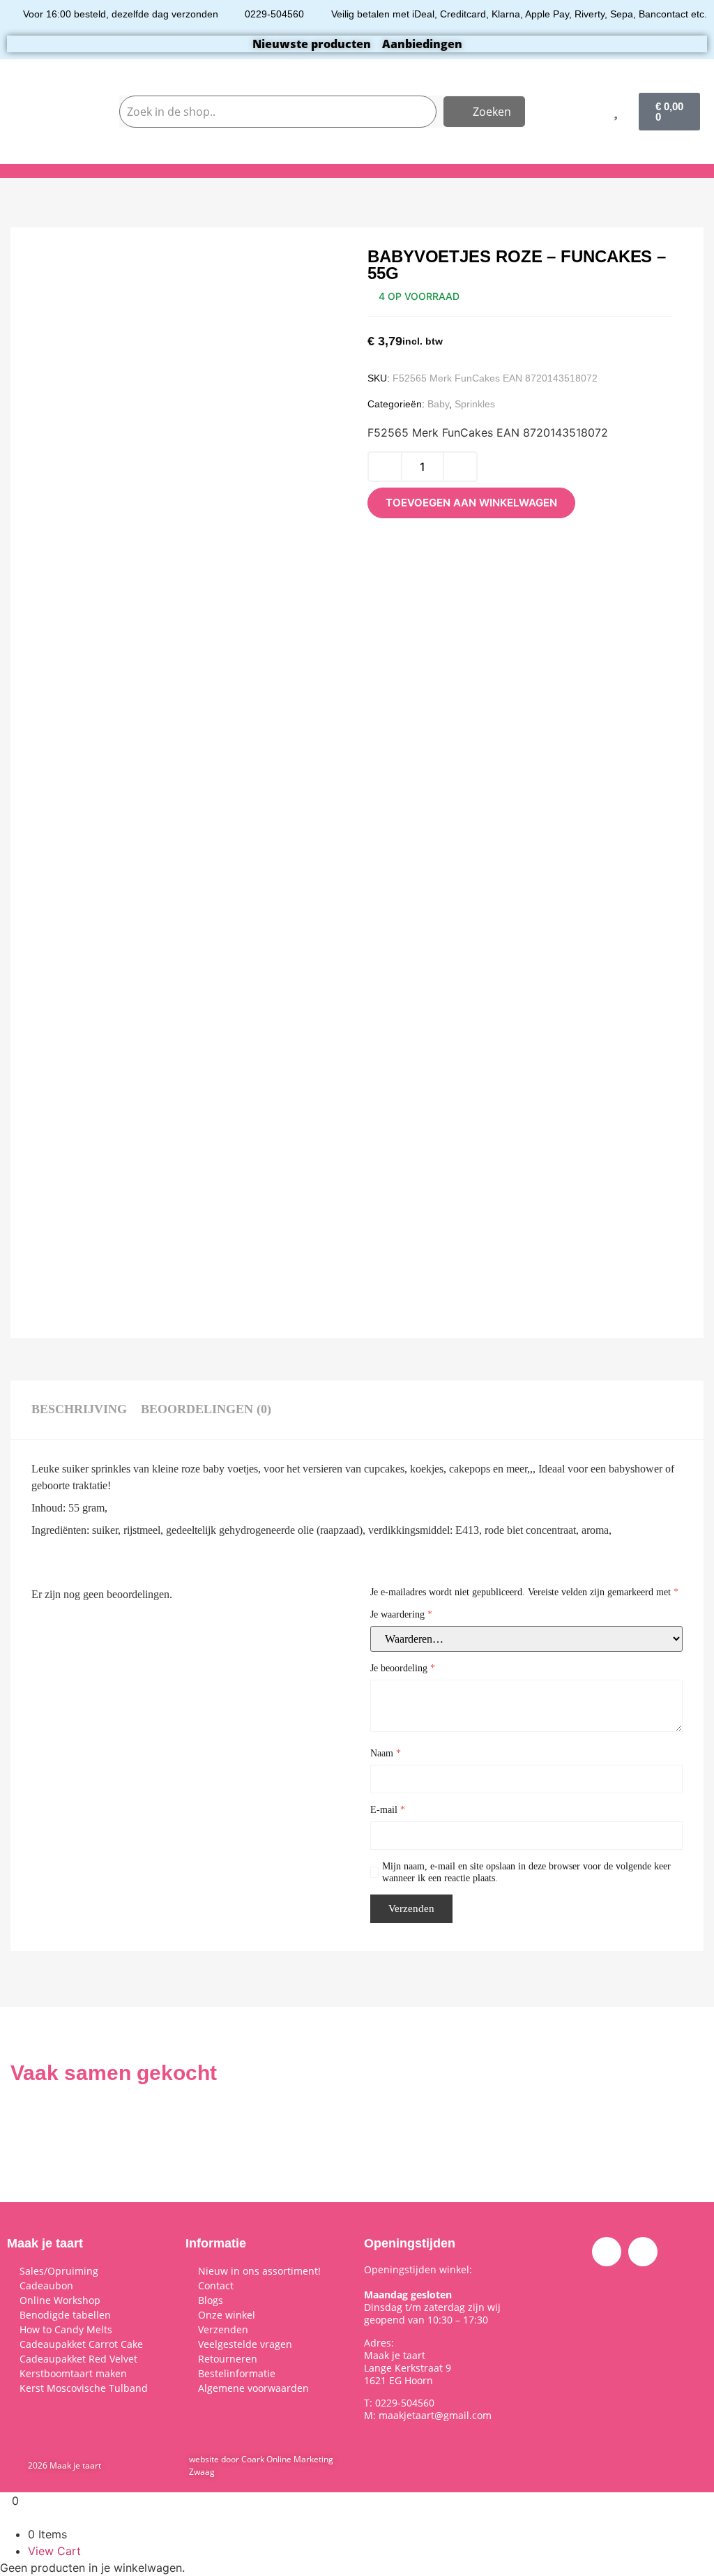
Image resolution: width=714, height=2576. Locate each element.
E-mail (388, 1810)
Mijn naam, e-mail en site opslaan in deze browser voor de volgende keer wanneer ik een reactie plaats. (526, 1872)
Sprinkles (475, 404)
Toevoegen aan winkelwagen (471, 503)
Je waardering (401, 1614)
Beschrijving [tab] (79, 1409)
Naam (386, 1753)
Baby (438, 404)
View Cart (54, 2551)
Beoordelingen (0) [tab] (206, 1409)
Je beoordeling (403, 1668)
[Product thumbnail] (73, 276)
